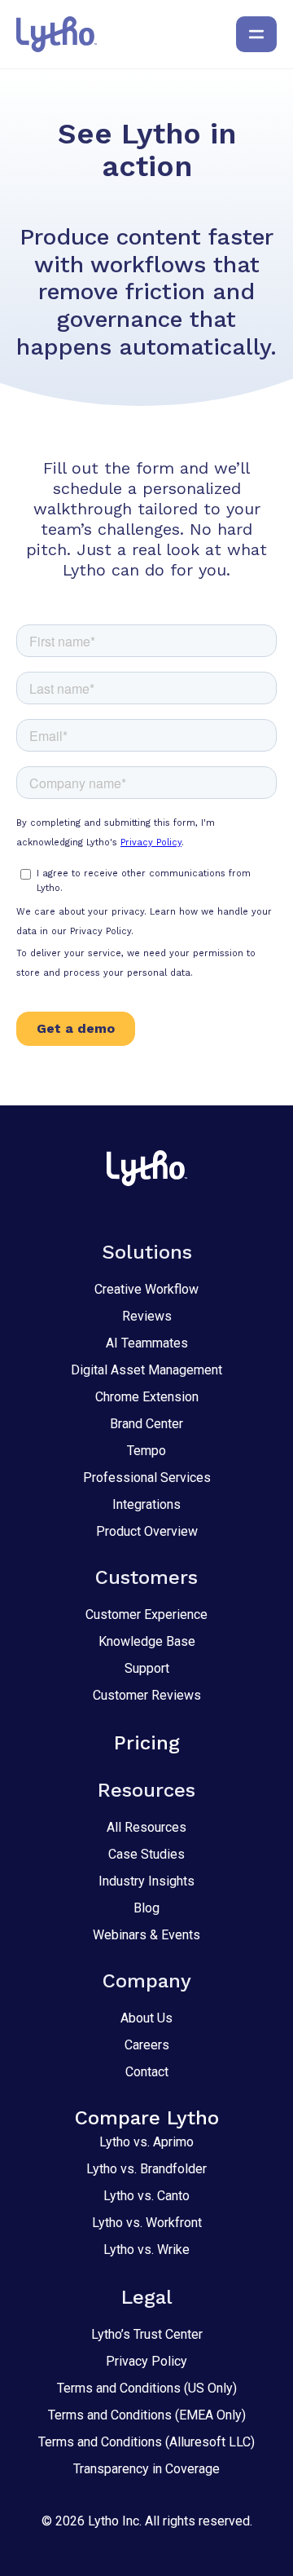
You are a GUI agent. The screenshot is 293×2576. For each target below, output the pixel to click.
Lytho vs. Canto (146, 2196)
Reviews (147, 1316)
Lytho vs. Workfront (147, 2223)
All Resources (146, 1827)
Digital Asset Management (146, 1370)
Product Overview (147, 1531)
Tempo (146, 1451)
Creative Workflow (146, 1289)
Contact (147, 2072)
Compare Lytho (147, 2118)
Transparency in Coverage (146, 2469)
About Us (146, 2018)
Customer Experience (146, 1614)
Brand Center (146, 1424)
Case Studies (146, 1854)
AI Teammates (147, 1343)
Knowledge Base (147, 1641)
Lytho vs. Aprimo (146, 2142)
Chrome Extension (147, 1397)
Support (147, 1668)
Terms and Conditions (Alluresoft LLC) (146, 2442)
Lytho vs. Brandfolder (146, 2169)
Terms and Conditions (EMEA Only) (147, 2415)
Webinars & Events (146, 1935)
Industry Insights (146, 1881)
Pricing (147, 1743)
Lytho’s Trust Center (147, 2334)
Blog (146, 1908)
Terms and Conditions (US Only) (147, 2388)
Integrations (146, 1504)
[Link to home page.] (57, 34)
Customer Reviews (147, 1695)
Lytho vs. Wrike (146, 2250)
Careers (147, 2045)
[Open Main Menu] (256, 34)
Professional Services (147, 1478)
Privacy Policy (146, 2361)
